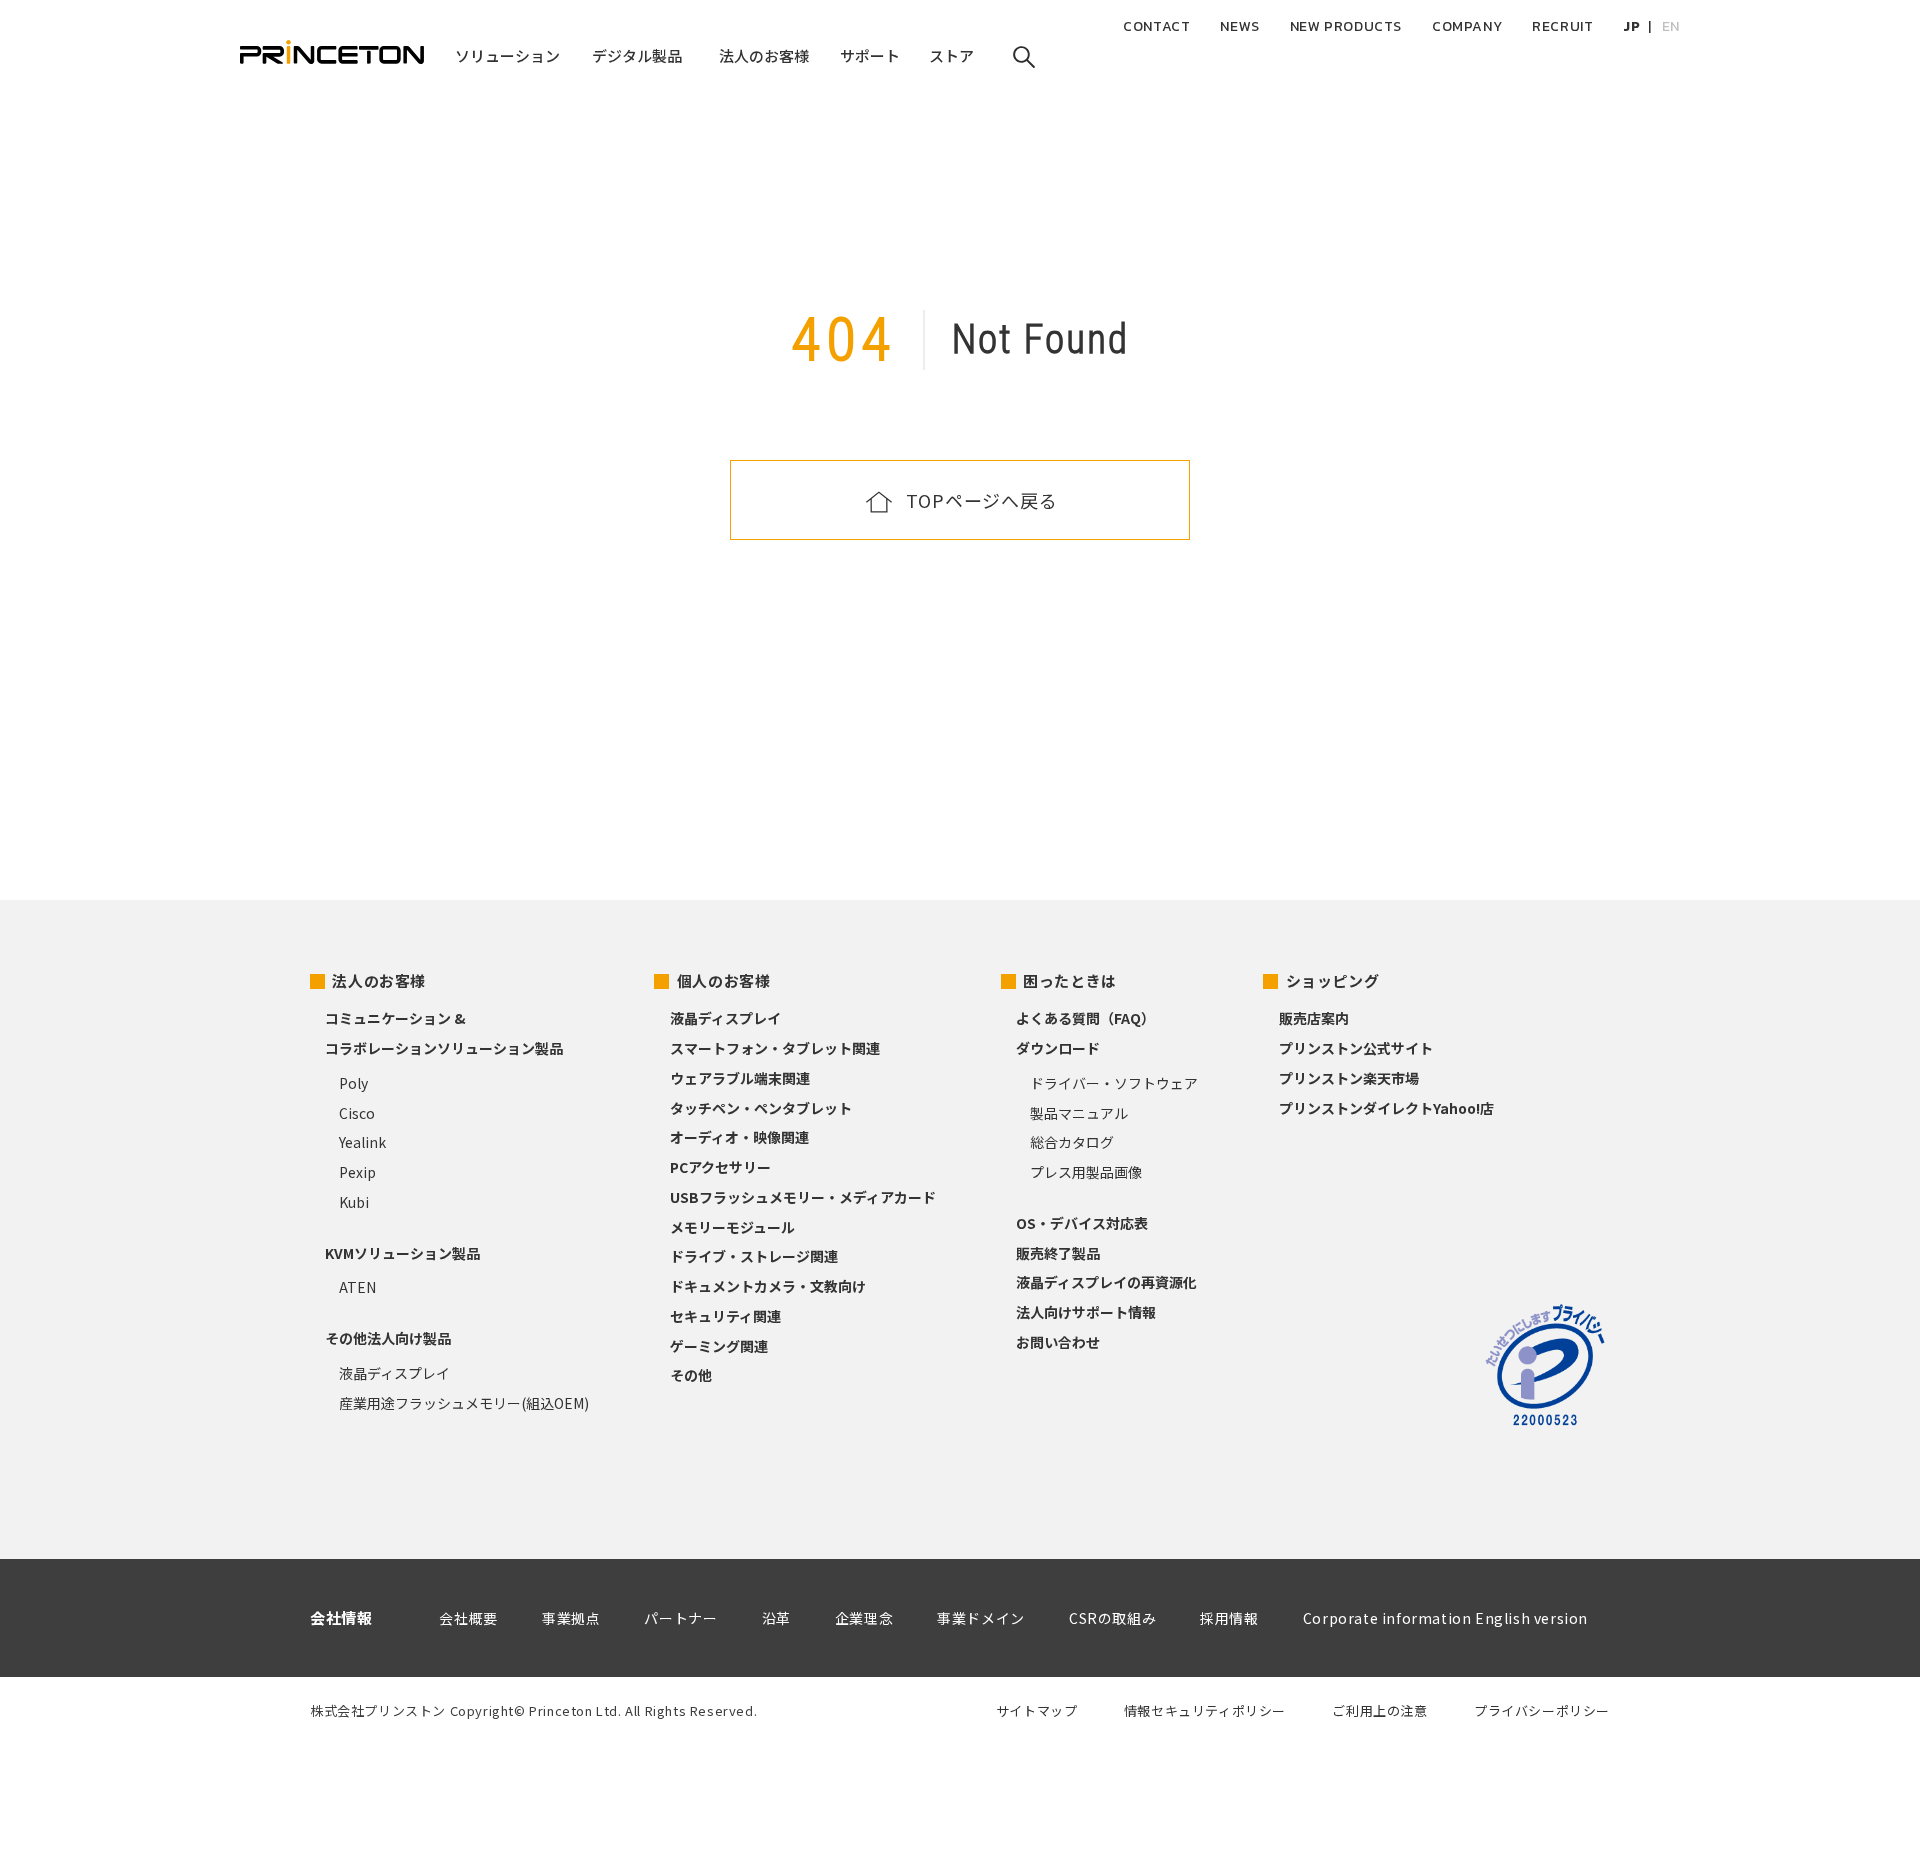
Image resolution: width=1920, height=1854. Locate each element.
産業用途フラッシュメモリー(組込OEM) (464, 1403)
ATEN (357, 1287)
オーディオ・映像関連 (739, 1137)
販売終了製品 (1058, 1253)
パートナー (680, 1618)
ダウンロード (1058, 1048)
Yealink (362, 1142)
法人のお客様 (379, 980)
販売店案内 (1314, 1018)
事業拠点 (571, 1618)
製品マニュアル (1079, 1113)
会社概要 (468, 1618)
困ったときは (1070, 980)
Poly (353, 1083)
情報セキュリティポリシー (1205, 1710)
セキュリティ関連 (725, 1316)
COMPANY (1467, 26)
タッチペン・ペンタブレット (761, 1108)
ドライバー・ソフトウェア (1114, 1083)
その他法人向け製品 (388, 1338)
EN (1671, 26)
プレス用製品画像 (1086, 1172)
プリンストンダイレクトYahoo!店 (1386, 1108)
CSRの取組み (1112, 1618)
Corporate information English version (1445, 1618)
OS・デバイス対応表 (1082, 1223)
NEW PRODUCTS (1346, 26)
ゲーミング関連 (719, 1346)
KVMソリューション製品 (402, 1253)
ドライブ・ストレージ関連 (754, 1256)
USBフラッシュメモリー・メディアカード (803, 1197)
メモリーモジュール (732, 1227)
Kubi (354, 1202)
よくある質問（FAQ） (1085, 1018)
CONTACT (1156, 26)
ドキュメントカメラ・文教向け (768, 1286)
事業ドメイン (981, 1618)
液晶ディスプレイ (394, 1373)
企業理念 (864, 1618)
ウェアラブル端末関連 (740, 1078)
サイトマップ (1037, 1710)
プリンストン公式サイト (1356, 1048)
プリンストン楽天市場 (1349, 1078)
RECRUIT (1562, 26)
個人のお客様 (724, 980)
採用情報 (1229, 1618)
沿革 (776, 1618)
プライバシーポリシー (1542, 1710)
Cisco (357, 1113)
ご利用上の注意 (1379, 1710)
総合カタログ (1072, 1142)
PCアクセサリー (720, 1167)
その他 (691, 1375)
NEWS (1239, 26)
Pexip (357, 1172)
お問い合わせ (1058, 1342)
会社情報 (341, 1617)
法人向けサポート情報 (1086, 1312)
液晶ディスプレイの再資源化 (1106, 1282)
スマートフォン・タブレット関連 (775, 1048)
